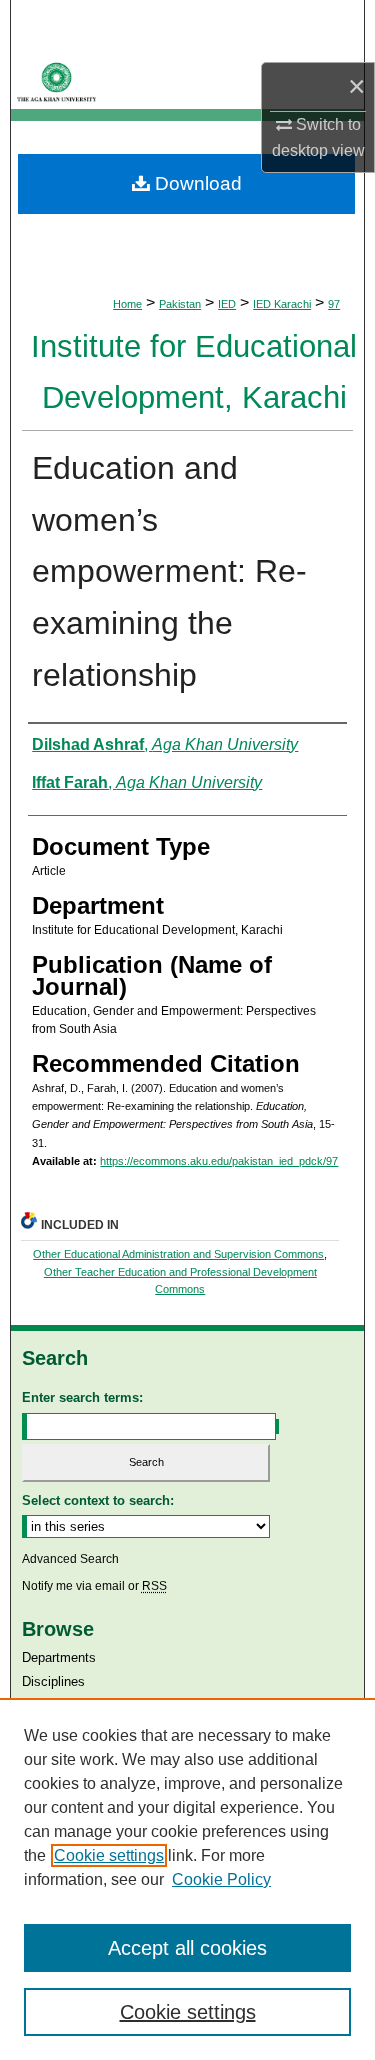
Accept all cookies (187, 1948)
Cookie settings (109, 1855)
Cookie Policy (221, 1879)
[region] (187, 1879)
